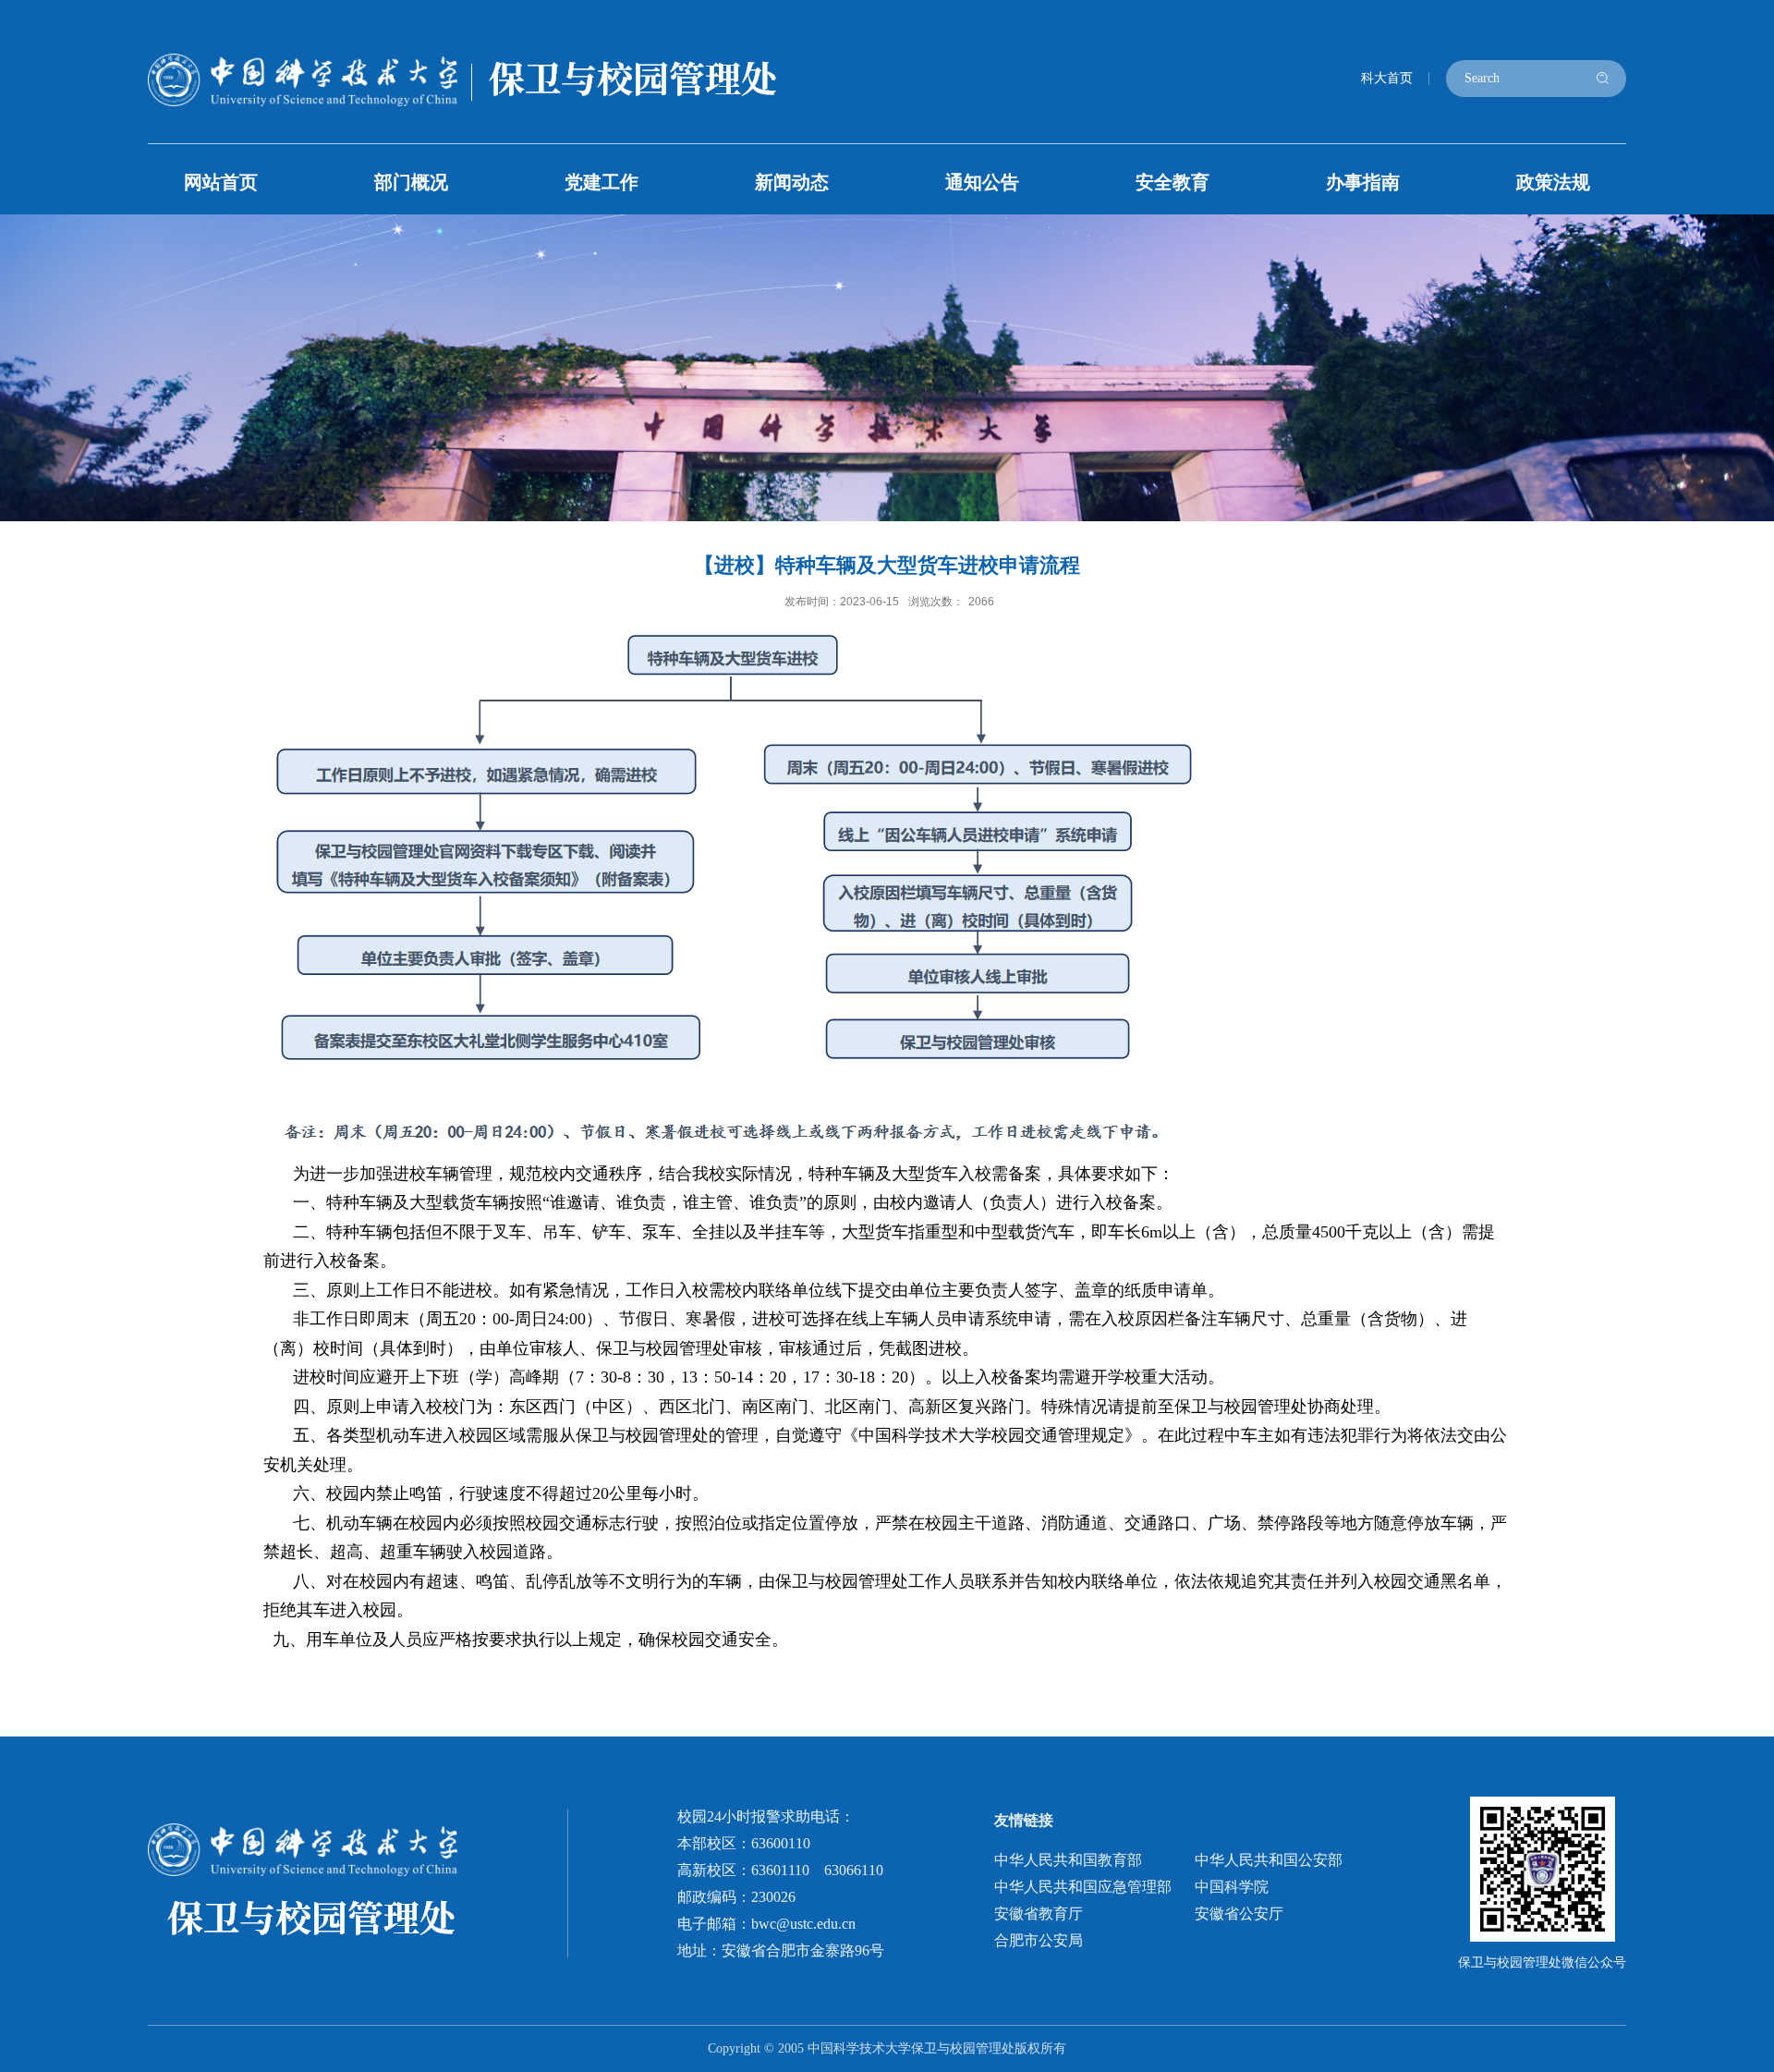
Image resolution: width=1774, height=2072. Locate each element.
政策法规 (1553, 182)
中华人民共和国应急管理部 (1083, 1887)
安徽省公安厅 (1239, 1914)
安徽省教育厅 (1039, 1914)
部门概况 (411, 182)
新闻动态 (792, 182)
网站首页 (221, 182)
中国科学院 (1232, 1887)
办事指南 (1363, 182)
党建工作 (601, 182)
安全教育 (1173, 182)
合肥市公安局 (1039, 1940)
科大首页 (1387, 78)
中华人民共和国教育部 (1068, 1860)
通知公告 (982, 182)
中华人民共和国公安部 (1269, 1860)
